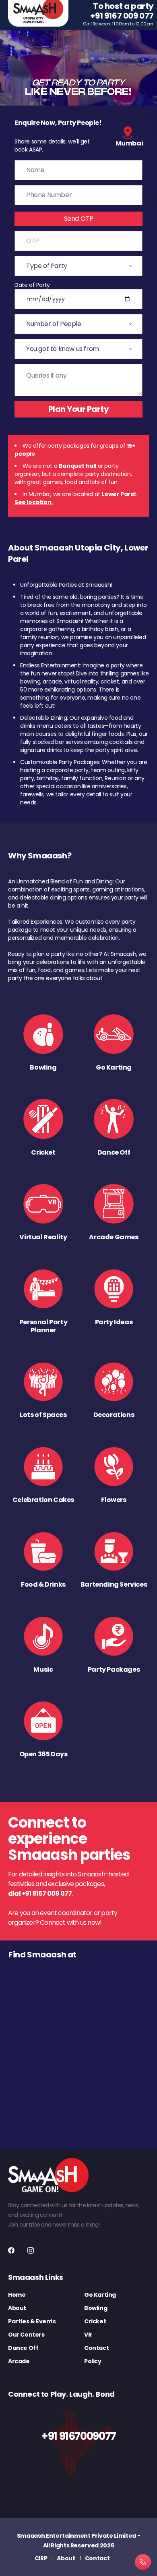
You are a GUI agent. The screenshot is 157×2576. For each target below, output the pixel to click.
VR (88, 2335)
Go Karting (100, 2295)
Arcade (19, 2361)
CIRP (41, 2558)
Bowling (96, 2308)
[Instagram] (31, 2250)
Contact (96, 2348)
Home (17, 2295)
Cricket (95, 2321)
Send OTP (79, 219)
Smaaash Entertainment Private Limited (76, 2536)
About (17, 2308)
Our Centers (26, 2335)
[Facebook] (11, 2250)
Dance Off (23, 2348)
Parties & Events (32, 2321)
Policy (93, 2361)
